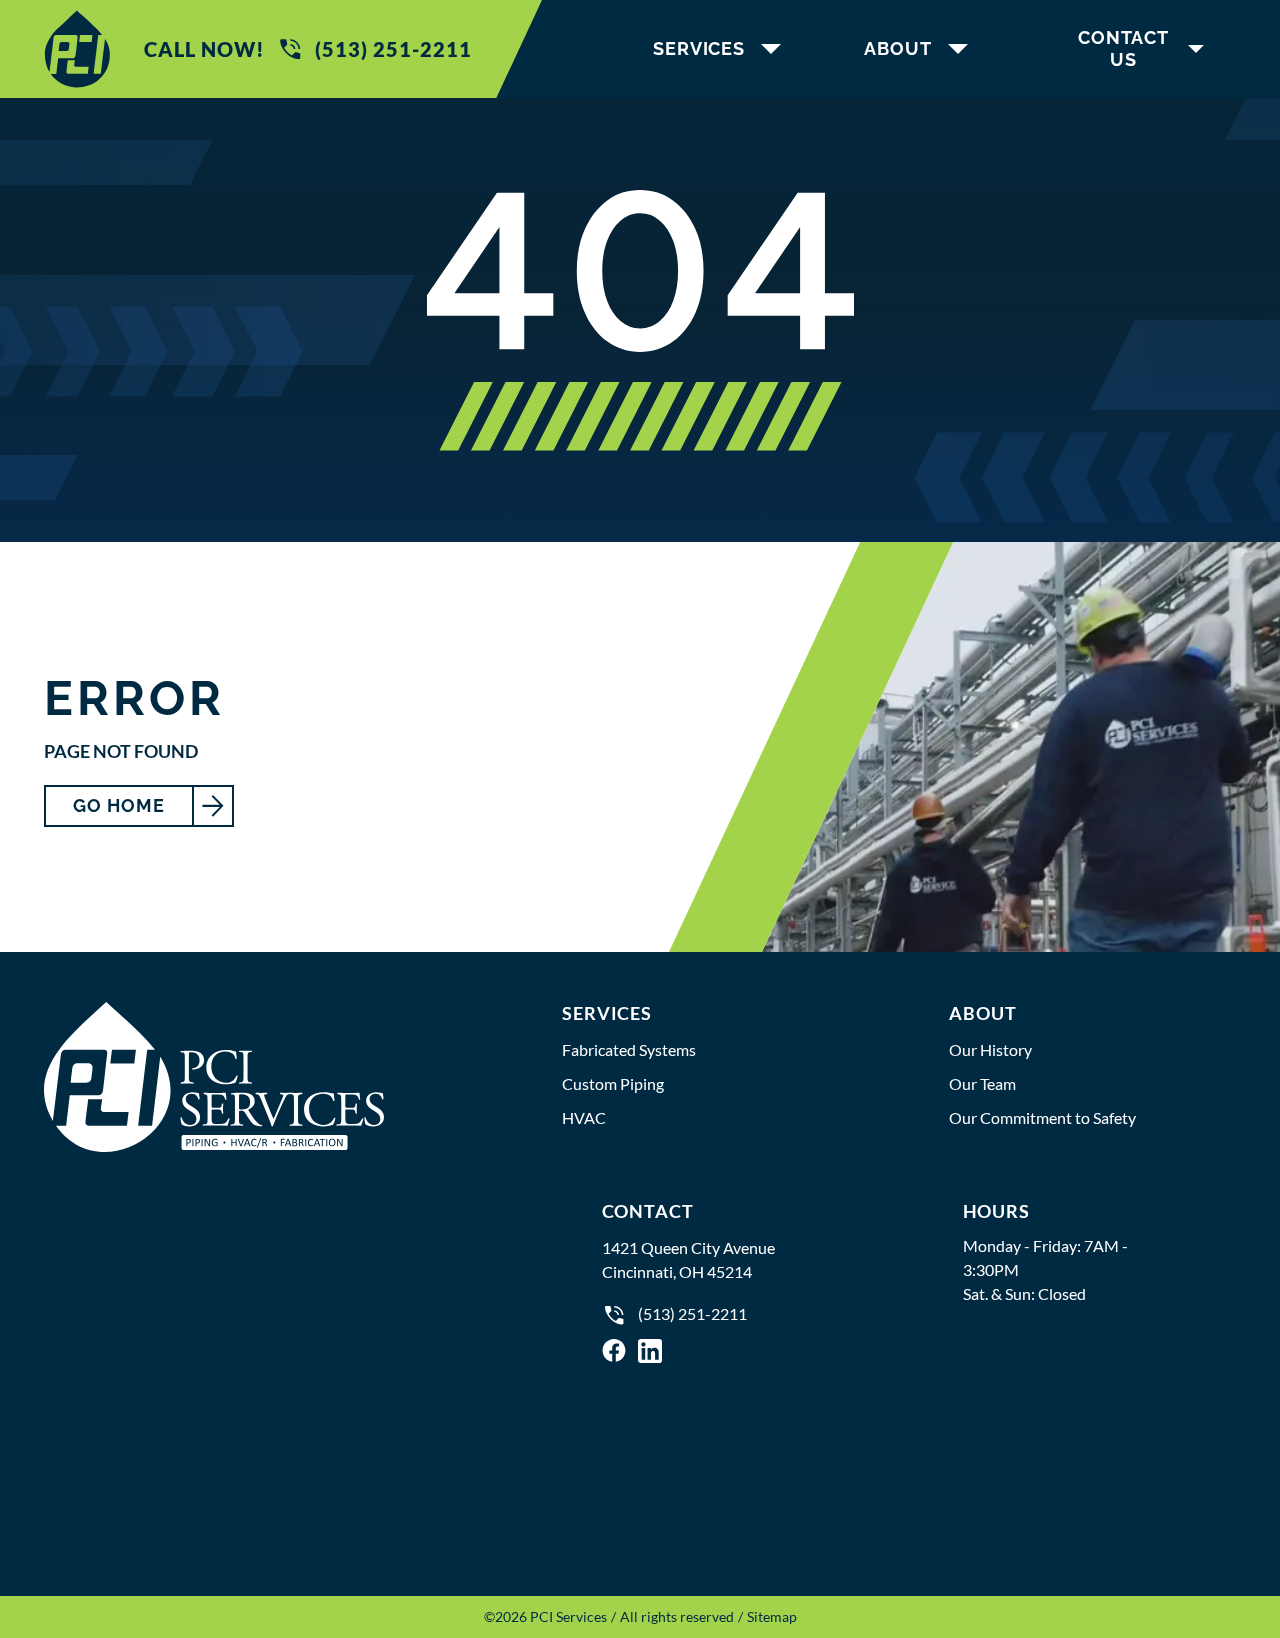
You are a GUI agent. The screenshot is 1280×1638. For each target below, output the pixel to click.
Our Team (982, 1083)
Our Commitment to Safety (1042, 1117)
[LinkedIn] (650, 1350)
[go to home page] (77, 49)
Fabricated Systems (629, 1049)
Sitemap (772, 1616)
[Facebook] (614, 1350)
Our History (990, 1049)
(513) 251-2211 (393, 49)
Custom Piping (613, 1083)
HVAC (584, 1117)
